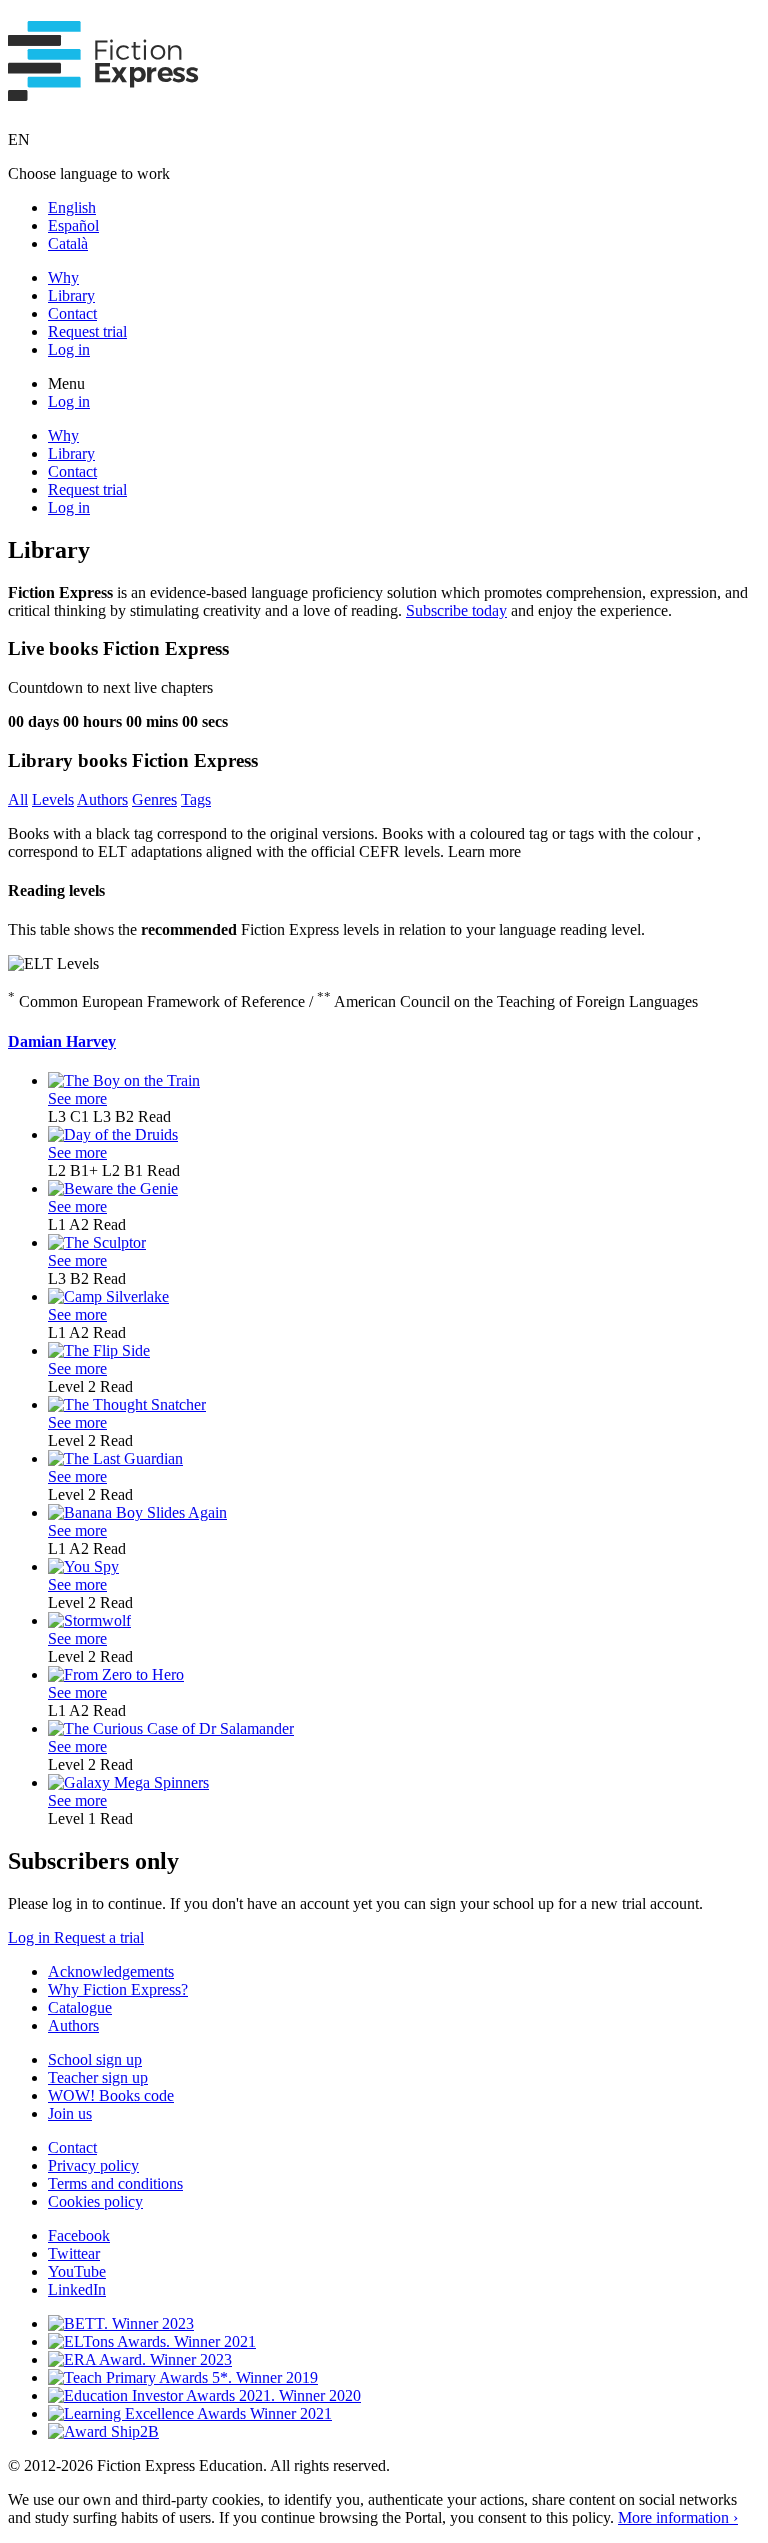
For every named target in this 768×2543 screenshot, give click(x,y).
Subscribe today (456, 610)
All (18, 799)
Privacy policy (93, 2165)
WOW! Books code (111, 2095)
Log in (69, 349)
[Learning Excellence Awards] (190, 2413)
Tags (196, 799)
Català (68, 243)
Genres (154, 799)
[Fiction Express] (103, 90)
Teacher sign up (98, 2077)
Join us (70, 2113)
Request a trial (99, 1937)
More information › (678, 2517)
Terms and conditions (115, 2183)
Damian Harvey (62, 1041)
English (72, 207)
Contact (72, 313)
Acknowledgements (111, 1971)
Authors (102, 799)
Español (73, 225)
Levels (53, 799)
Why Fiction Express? (118, 1989)
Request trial (87, 331)
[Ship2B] (103, 2431)
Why (63, 277)
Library (71, 295)
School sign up (95, 2059)
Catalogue (80, 2007)
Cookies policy (95, 2201)
